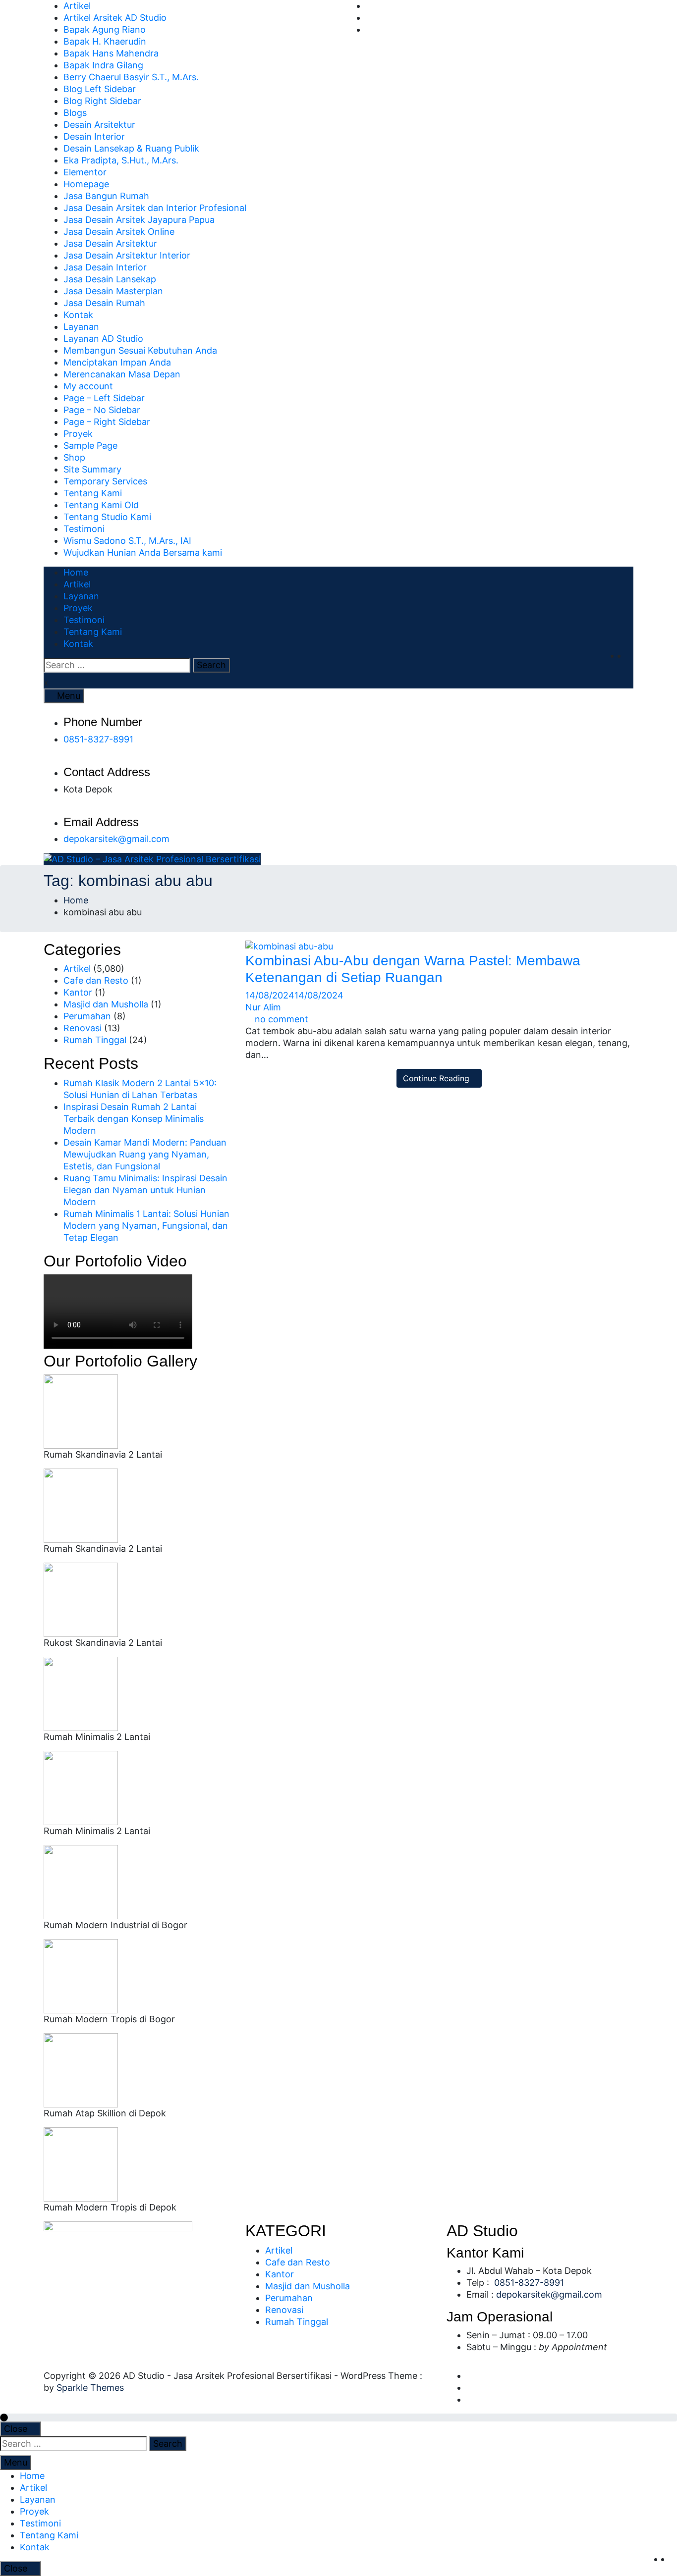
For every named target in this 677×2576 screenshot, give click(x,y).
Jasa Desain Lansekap (110, 279)
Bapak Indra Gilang (103, 65)
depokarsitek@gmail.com (116, 839)
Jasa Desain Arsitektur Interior (127, 255)
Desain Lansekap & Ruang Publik (131, 148)
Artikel (77, 6)
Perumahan (87, 1016)
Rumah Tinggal (95, 1040)
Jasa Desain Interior (105, 267)
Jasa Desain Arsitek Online (119, 232)
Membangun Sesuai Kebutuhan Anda (140, 350)
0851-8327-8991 (98, 739)
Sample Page (90, 446)
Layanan (81, 327)
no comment (282, 1019)
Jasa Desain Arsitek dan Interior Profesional (155, 208)
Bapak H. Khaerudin (105, 41)
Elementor (85, 172)
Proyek (78, 434)
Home (76, 572)
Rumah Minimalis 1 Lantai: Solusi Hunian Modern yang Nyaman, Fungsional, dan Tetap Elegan (146, 1226)
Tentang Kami (93, 493)
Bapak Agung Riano (105, 29)
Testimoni (84, 529)
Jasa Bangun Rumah (106, 196)
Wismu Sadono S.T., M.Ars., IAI (127, 541)
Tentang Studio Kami (107, 517)
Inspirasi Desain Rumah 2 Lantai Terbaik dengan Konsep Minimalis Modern (134, 1119)
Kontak (78, 315)
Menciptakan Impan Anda (117, 362)
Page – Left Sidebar (104, 398)
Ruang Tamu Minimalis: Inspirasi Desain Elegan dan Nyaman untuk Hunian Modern (145, 1190)
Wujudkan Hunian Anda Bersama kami (143, 552)
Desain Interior (94, 136)
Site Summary (92, 469)
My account (88, 386)
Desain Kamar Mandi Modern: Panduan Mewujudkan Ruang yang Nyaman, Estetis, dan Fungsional (145, 1154)
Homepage (86, 184)
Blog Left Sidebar (100, 89)
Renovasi (83, 1028)
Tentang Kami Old (101, 505)
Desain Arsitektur (99, 125)
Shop (74, 457)
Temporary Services (105, 481)
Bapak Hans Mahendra (111, 53)
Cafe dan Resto (96, 980)
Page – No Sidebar (102, 410)
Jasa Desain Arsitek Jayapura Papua (139, 220)
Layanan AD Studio (103, 339)
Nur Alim (263, 1007)
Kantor (78, 992)
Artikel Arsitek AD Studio (115, 18)
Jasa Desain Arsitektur (110, 243)
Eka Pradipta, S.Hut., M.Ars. (121, 160)
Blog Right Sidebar (102, 101)
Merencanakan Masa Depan (122, 374)
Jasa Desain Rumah (104, 303)
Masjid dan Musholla (106, 1004)
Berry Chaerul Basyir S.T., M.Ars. (131, 77)
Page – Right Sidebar (107, 422)
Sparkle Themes (90, 2388)
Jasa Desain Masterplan (113, 291)
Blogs (75, 113)
